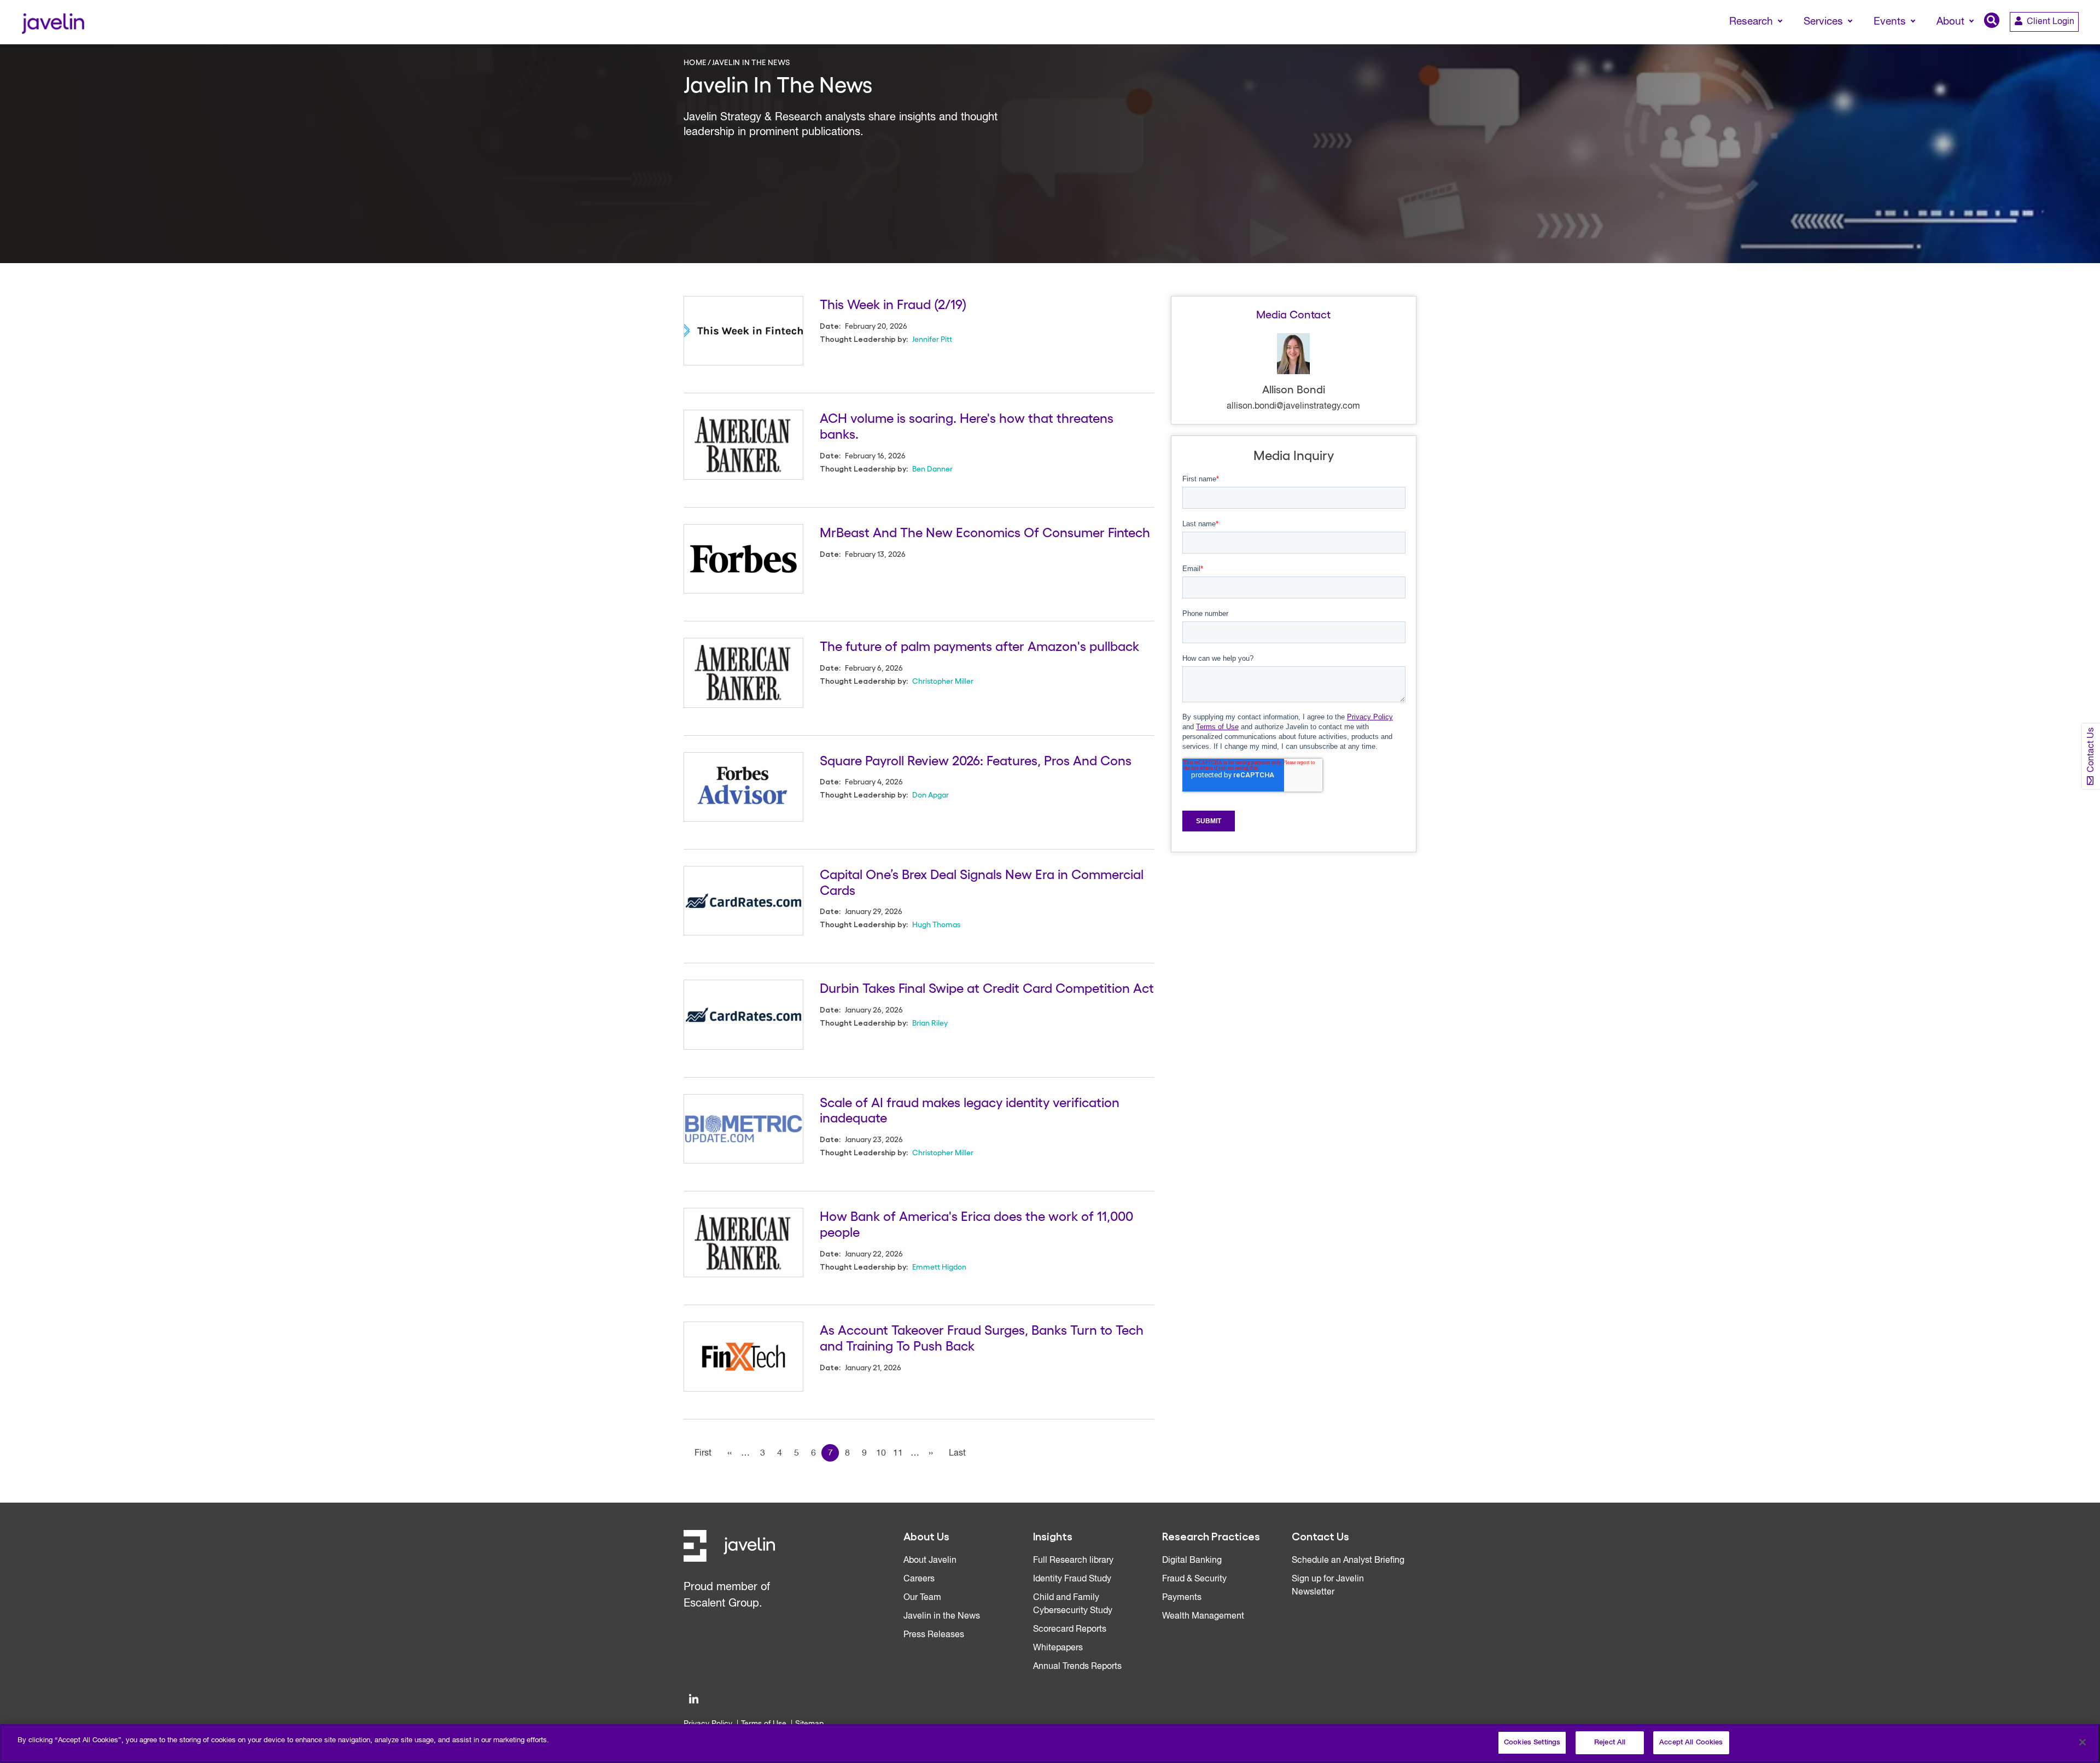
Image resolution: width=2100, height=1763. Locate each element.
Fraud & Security (1194, 1579)
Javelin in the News (942, 1616)
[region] (1050, 1744)
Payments (1182, 1598)
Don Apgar (931, 794)
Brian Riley (930, 1022)
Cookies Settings (1532, 1742)
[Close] (2082, 1742)
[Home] (53, 22)
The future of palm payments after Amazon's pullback (979, 645)
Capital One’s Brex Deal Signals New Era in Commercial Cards (982, 881)
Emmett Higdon (939, 1266)
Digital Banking (1192, 1561)
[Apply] (2046, 42)
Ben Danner (932, 468)
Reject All (1610, 1742)
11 (898, 1453)
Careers (919, 1579)
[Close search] (2076, 42)
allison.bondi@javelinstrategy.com (1293, 406)
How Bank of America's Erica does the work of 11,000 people (976, 1223)
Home (695, 62)
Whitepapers (1058, 1648)
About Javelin (930, 1561)
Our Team (922, 1598)
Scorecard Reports (1070, 1630)
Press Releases (934, 1635)
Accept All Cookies (1691, 1742)
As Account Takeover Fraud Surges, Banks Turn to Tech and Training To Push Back (982, 1337)
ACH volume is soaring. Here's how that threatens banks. (967, 425)
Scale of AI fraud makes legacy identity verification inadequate (970, 1109)
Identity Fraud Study (1072, 1579)
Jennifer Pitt (932, 339)
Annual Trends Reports (1077, 1667)
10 (881, 1453)
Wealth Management (1203, 1616)
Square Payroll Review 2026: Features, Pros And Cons (976, 760)
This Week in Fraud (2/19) (893, 303)
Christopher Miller (943, 680)
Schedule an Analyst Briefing (1348, 1561)
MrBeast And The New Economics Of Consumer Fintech (985, 531)
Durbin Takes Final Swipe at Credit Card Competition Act (987, 987)
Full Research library (1073, 1561)
